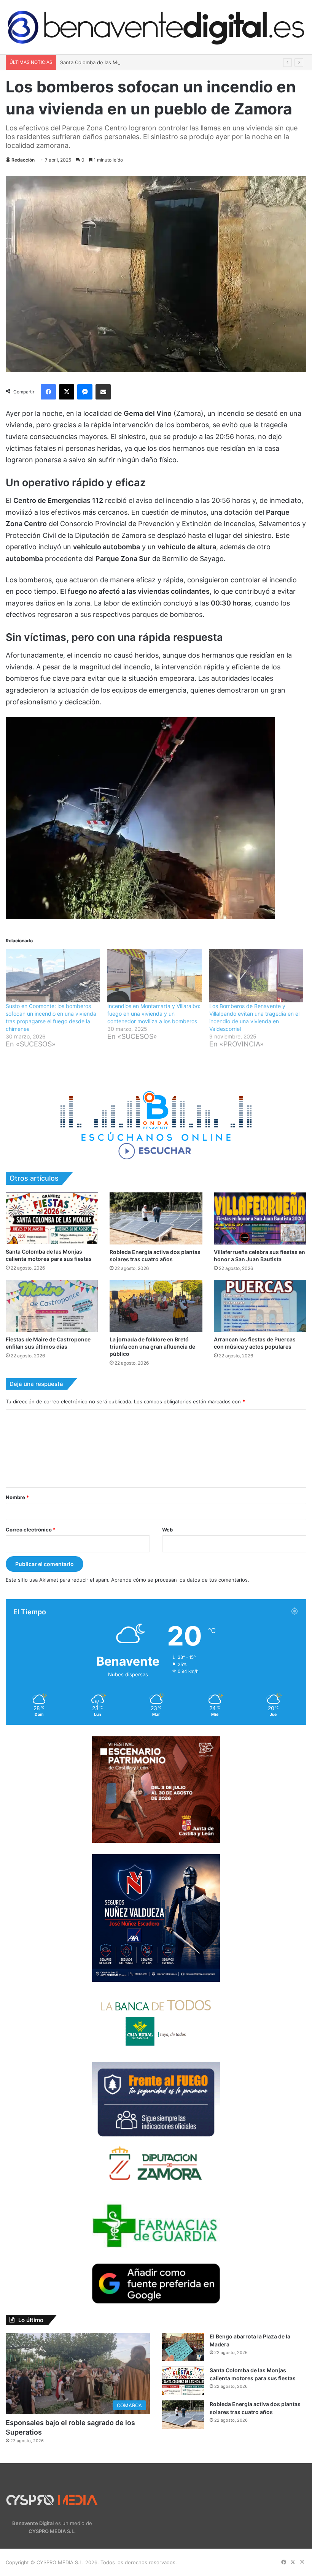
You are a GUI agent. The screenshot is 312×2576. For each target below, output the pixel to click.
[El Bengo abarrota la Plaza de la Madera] (183, 2347)
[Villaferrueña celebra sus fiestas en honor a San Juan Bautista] (260, 1218)
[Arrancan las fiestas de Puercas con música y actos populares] (260, 1306)
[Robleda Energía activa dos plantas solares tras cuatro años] (156, 1218)
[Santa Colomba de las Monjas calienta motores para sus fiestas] (52, 1218)
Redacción (23, 160)
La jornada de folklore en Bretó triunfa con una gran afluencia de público (152, 1347)
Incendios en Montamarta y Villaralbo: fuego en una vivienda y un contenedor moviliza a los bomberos (154, 1014)
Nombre (17, 1497)
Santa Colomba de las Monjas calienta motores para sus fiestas (135, 62)
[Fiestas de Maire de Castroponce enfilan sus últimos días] (52, 1306)
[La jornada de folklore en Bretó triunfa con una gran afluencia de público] (156, 1306)
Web (167, 1530)
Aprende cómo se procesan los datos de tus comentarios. (180, 1580)
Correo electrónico (31, 1530)
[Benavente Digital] (156, 27)
